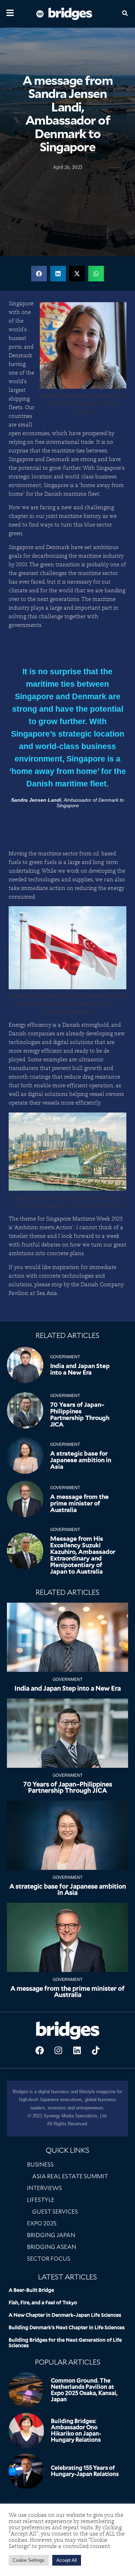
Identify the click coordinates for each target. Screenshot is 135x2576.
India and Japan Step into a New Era (80, 1369)
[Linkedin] (77, 2051)
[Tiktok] (96, 2051)
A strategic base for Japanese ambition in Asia (81, 1460)
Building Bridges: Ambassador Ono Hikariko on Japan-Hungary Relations (76, 2430)
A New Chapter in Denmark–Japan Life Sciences (65, 2315)
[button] (39, 274)
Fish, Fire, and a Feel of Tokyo (43, 2303)
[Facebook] (39, 2051)
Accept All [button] (67, 2560)
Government (65, 1357)
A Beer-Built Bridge (31, 2290)
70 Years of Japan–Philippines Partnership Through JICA (80, 1415)
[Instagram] (58, 2051)
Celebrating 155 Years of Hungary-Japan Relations (85, 2471)
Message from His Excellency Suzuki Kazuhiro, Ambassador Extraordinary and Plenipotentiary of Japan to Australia (83, 1555)
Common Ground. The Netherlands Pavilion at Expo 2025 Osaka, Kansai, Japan (84, 2390)
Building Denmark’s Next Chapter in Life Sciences (67, 2327)
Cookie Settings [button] (29, 2560)
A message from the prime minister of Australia (79, 1503)
